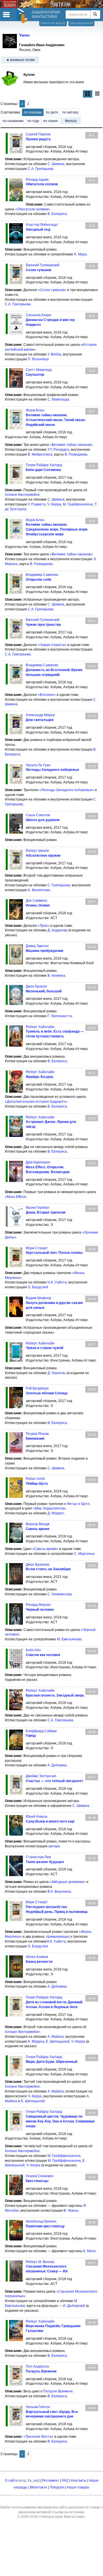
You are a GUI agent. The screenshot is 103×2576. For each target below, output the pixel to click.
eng (23, 2480)
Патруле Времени (58, 2391)
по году (33, 121)
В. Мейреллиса (40, 454)
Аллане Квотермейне (22, 495)
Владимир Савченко (42, 575)
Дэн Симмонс (37, 901)
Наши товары (78, 2487)
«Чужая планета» (52, 645)
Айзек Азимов (37, 1957)
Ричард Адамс (37, 180)
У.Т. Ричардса (58, 450)
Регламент (51, 2480)
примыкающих (58, 1937)
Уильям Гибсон (38, 2407)
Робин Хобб (35, 1479)
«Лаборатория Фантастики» (62, 2517)
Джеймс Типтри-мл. (41, 1776)
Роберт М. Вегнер (40, 2262)
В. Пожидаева (76, 454)
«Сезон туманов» (52, 290)
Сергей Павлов (38, 134)
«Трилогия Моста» (38, 2437)
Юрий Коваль (37, 1817)
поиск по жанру (53, 23)
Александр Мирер (40, 715)
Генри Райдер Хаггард (44, 465)
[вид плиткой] (88, 94)
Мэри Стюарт (37, 1248)
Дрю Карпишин (38, 1162)
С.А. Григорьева (41, 169)
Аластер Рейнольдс (42, 225)
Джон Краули (36, 986)
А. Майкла (56, 2037)
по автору (70, 112)
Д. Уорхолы (57, 1373)
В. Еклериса (57, 214)
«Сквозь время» (45, 1549)
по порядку (33, 112)
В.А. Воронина (59, 1892)
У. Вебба (54, 354)
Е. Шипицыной (58, 2041)
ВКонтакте (39, 2487)
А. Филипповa (39, 890)
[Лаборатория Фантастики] (23, 16)
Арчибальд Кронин (41, 2221)
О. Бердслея (38, 1946)
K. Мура (80, 254)
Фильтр (71, 121)
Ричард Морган (38, 1605)
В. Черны (71, 2211)
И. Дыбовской (74, 2306)
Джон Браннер (38, 1565)
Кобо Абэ (33, 1650)
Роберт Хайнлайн (40, 1027)
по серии (50, 121)
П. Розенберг (38, 359)
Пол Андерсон (37, 2366)
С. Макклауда (58, 399)
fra (29, 2480)
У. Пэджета (37, 504)
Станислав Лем (38, 1857)
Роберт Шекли (37, 851)
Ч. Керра (54, 504)
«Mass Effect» (16, 1197)
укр (36, 2480)
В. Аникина (56, 976)
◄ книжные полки (20, 60)
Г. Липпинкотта (60, 1016)
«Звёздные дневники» (68, 1882)
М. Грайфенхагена (78, 504)
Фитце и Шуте (78, 1504)
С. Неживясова (60, 1594)
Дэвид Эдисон (37, 946)
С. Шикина (56, 164)
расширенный (81, 23)
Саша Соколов (38, 815)
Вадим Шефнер (38, 1298)
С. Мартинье (84, 1554)
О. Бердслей (38, 1287)
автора (54, 1846)
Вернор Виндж (38, 1524)
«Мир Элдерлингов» (49, 1508)
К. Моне (90, 2251)
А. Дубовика (57, 1765)
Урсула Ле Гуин (38, 765)
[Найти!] (95, 15)
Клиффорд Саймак (41, 1731)
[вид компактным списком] (97, 94)
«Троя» (44, 926)
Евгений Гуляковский (43, 265)
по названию (13, 121)
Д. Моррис (56, 1513)
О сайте (11, 2480)
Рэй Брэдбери (37, 1388)
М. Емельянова (69, 1639)
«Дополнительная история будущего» (36, 1102)
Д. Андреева (58, 930)
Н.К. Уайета (57, 1282)
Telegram (57, 2487)
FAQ (65, 2480)
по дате (52, 112)
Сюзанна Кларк (38, 315)
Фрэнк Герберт (38, 1208)
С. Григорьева (59, 885)
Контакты (79, 2480)
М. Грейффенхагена (64, 2156)
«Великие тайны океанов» (71, 445)
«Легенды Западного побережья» (67, 790)
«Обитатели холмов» (32, 209)
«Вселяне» (47, 695)
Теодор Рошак (37, 1434)
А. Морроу (36, 2041)
